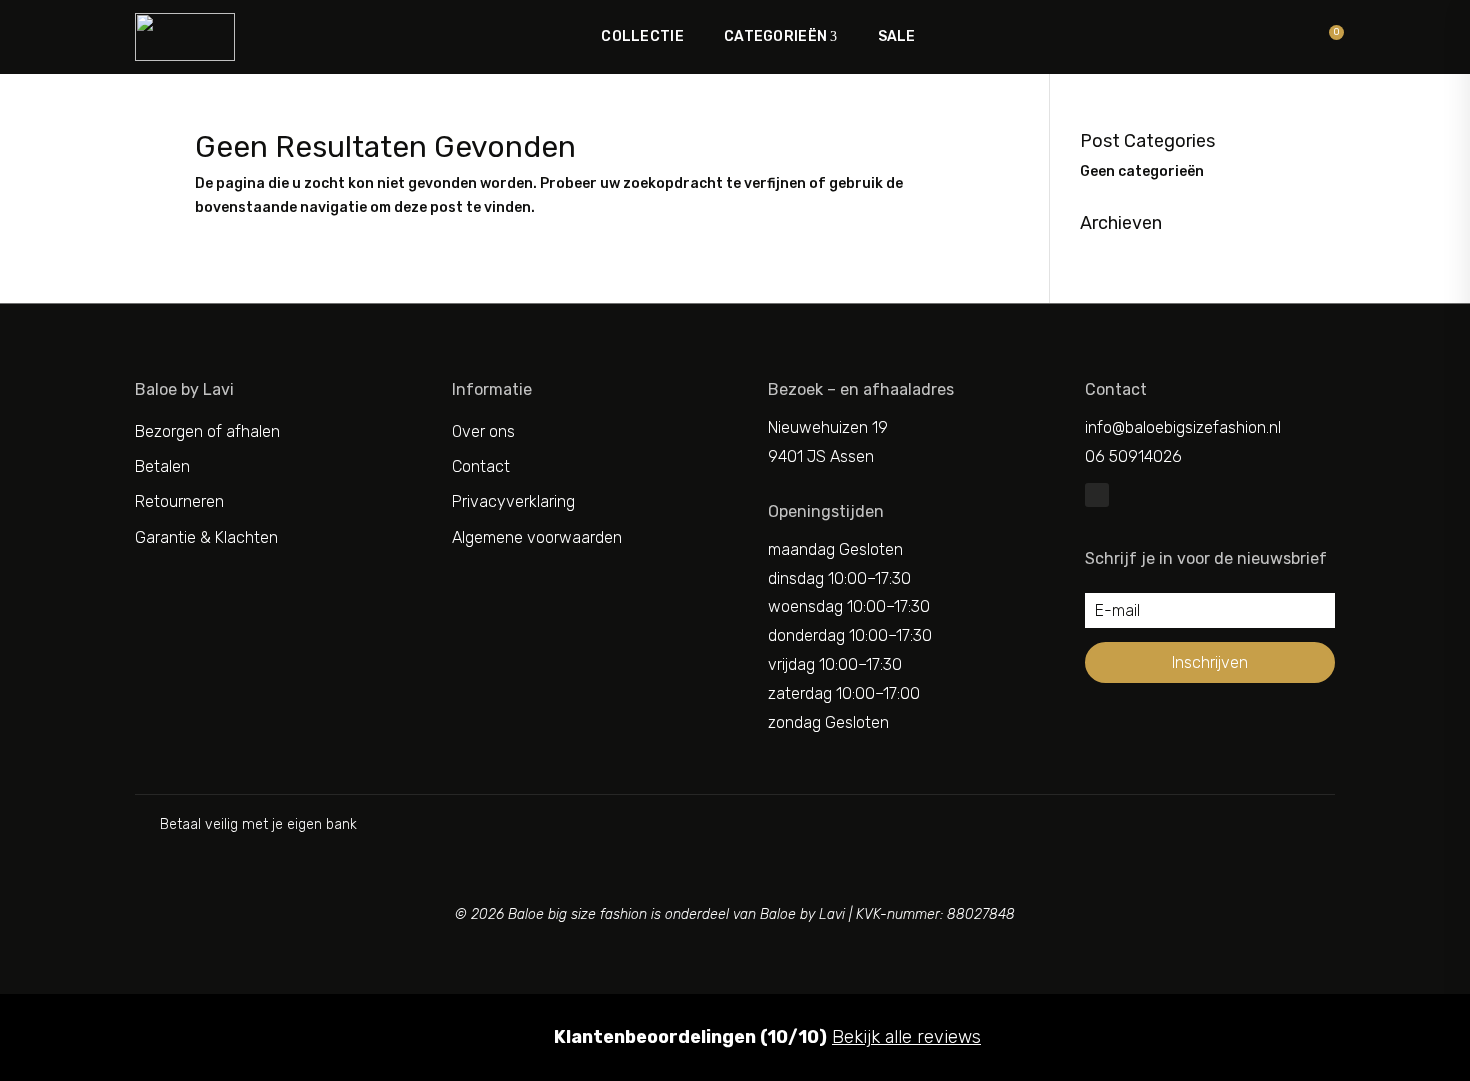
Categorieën (775, 36)
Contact (481, 466)
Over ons (483, 431)
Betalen (162, 466)
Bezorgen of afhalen (207, 431)
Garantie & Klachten (206, 537)
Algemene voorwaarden (537, 537)
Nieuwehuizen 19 (828, 427)
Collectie (642, 36)
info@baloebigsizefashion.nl (1183, 427)
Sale (897, 36)
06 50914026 (1133, 456)
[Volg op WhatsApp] (1097, 495)
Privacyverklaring (513, 501)
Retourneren (179, 501)
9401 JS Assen (821, 456)
